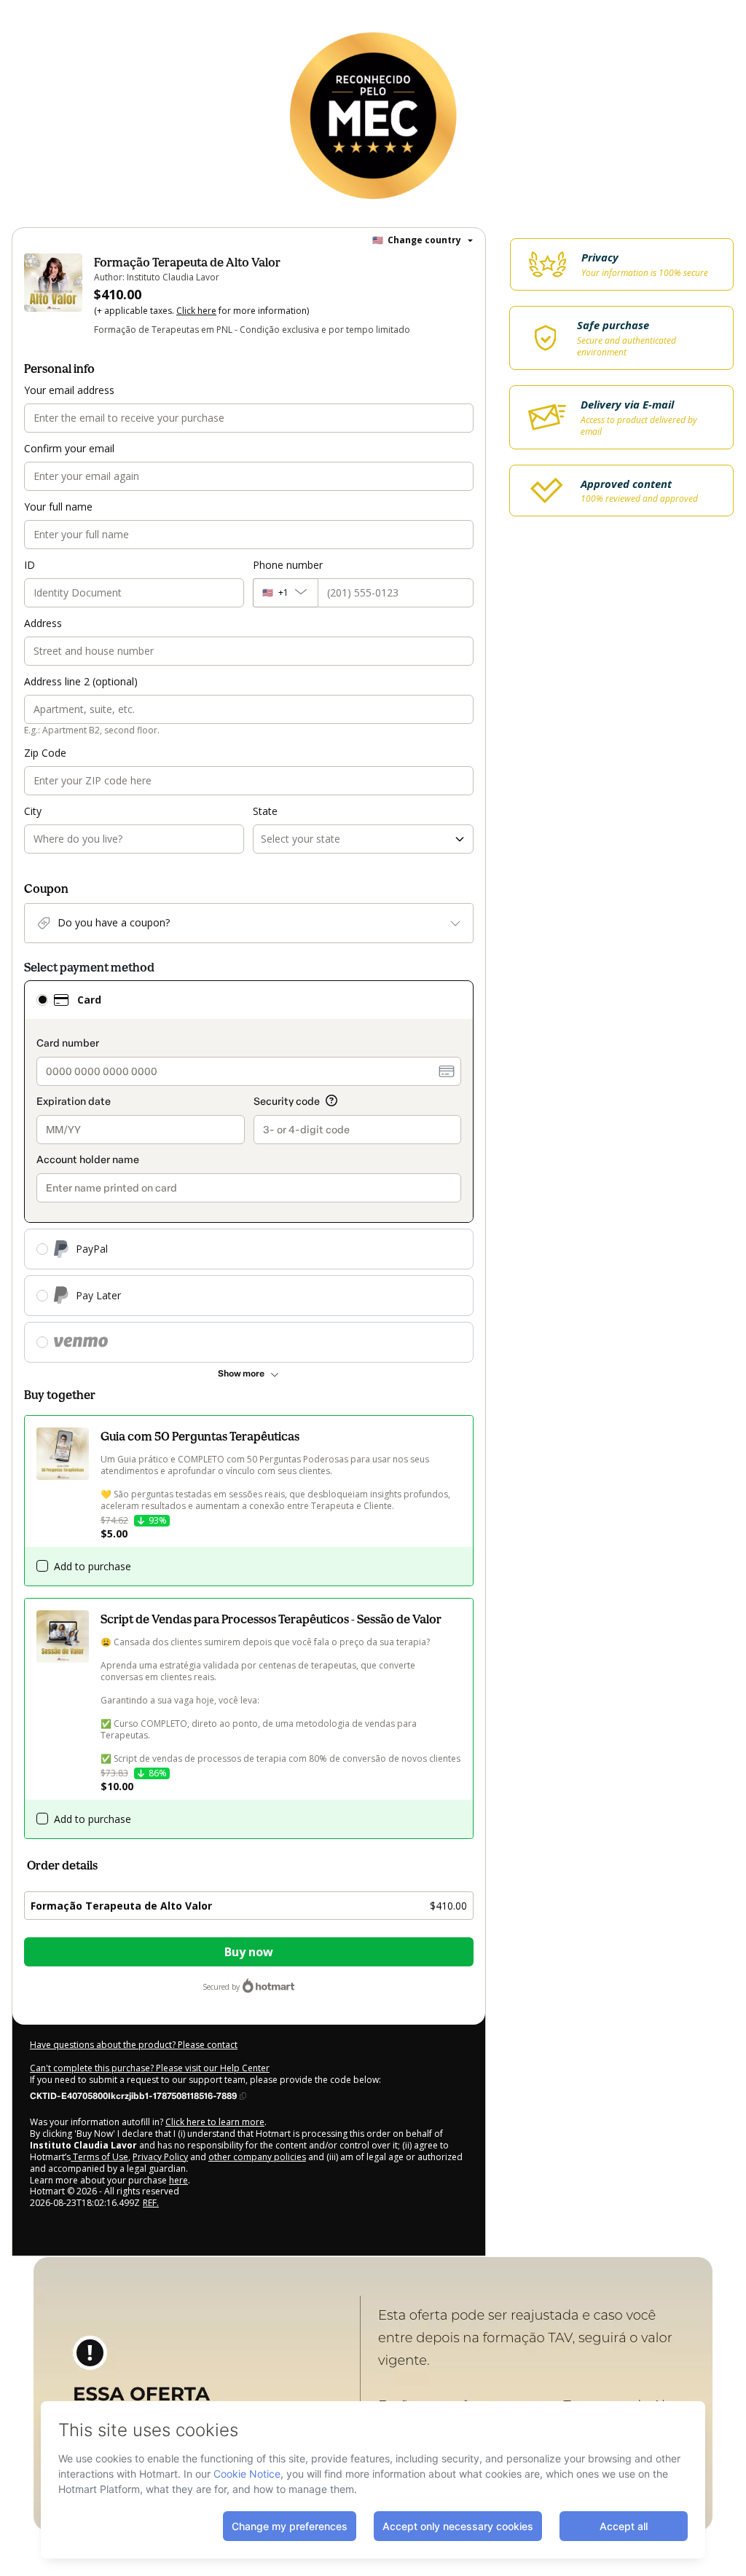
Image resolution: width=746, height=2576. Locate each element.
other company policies (257, 2157)
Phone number (288, 565)
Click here (196, 311)
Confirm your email (69, 448)
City (33, 811)
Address (43, 623)
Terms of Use (99, 2157)
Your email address (69, 390)
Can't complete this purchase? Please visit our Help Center (150, 2068)
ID (30, 565)
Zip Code (45, 753)
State (265, 811)
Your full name (58, 507)
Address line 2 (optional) (81, 681)
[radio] (42, 1000)
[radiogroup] (249, 1171)
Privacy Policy (160, 2157)
